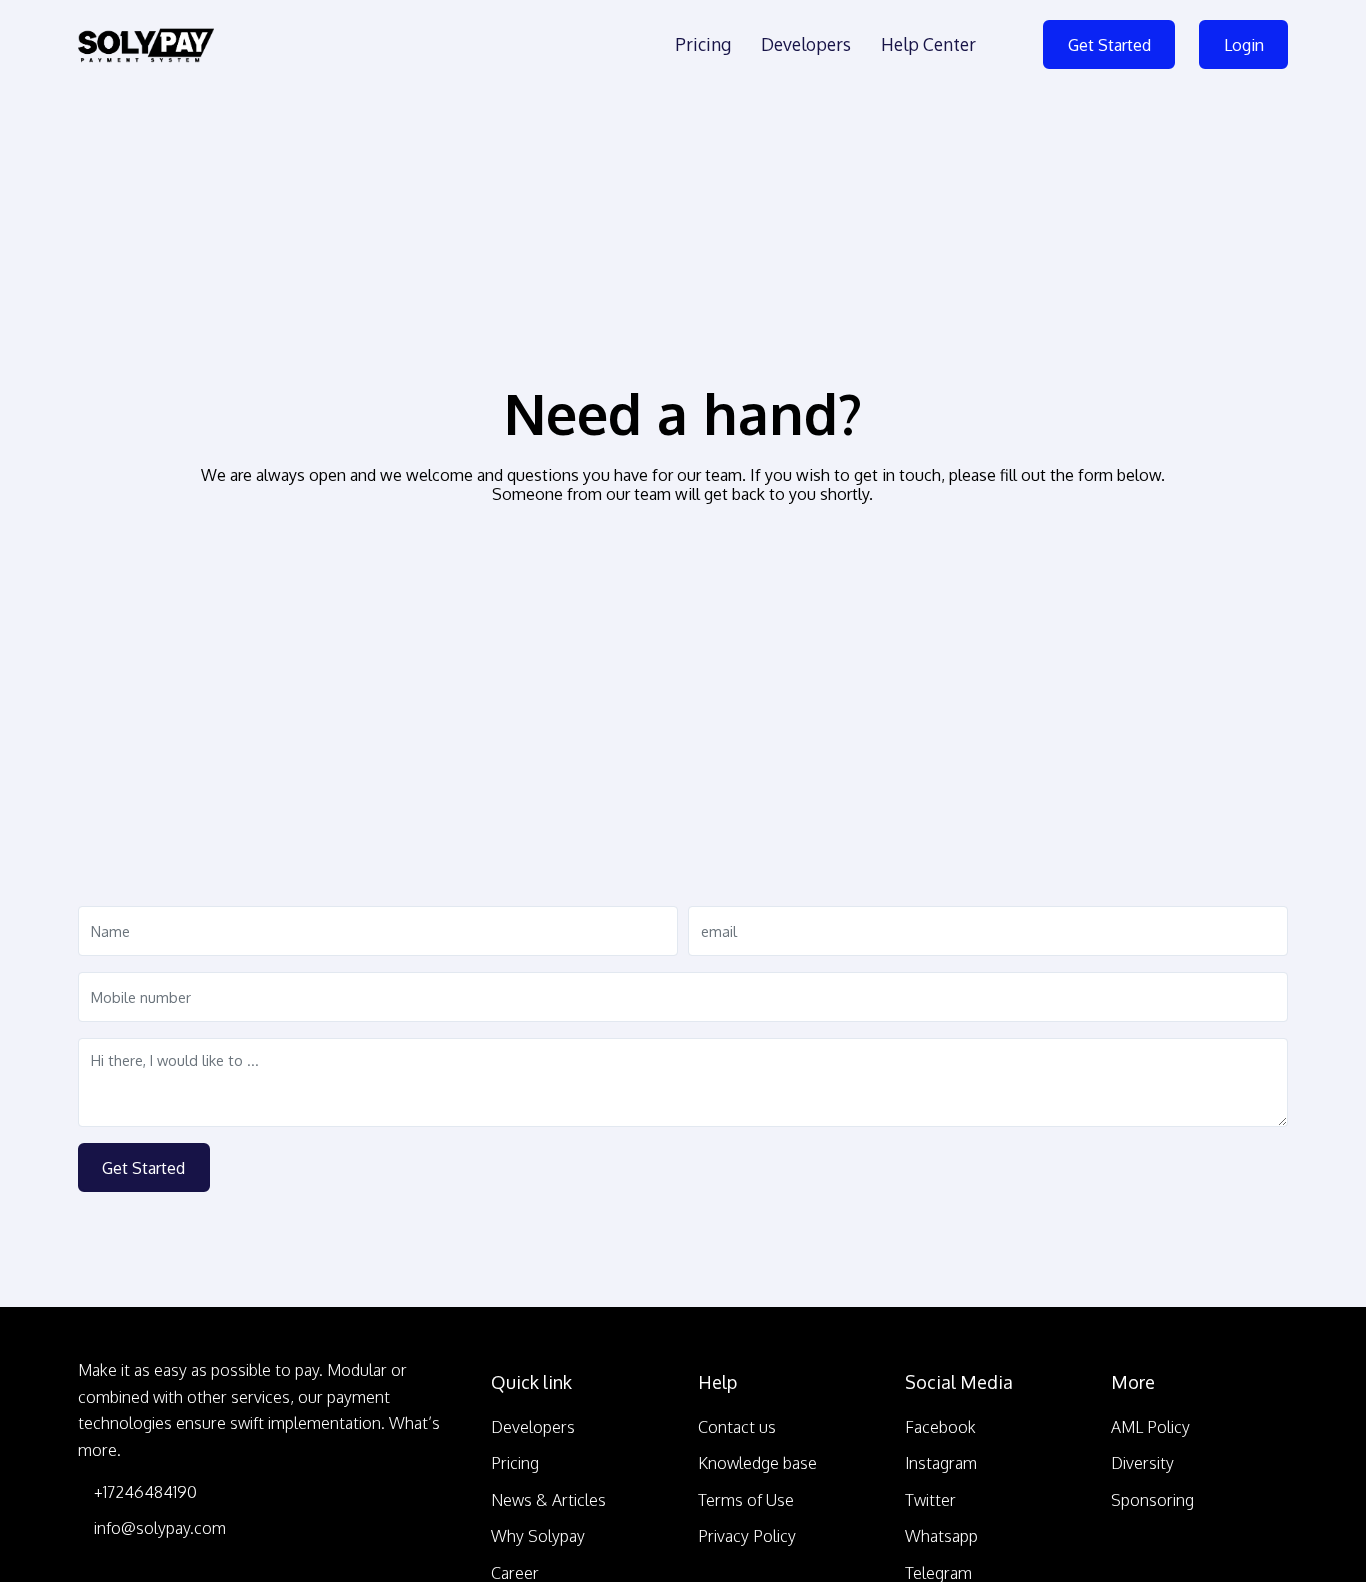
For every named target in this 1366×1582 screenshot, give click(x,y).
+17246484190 (143, 1492)
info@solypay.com (158, 1528)
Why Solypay (538, 1536)
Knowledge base (757, 1463)
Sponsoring (1152, 1500)
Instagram (941, 1463)
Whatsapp (941, 1536)
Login (1244, 45)
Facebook (940, 1427)
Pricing (703, 44)
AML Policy (1150, 1427)
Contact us (737, 1427)
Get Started (1109, 45)
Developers (806, 44)
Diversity (1142, 1463)
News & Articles (548, 1500)
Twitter (930, 1500)
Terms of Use (746, 1500)
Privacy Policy (747, 1536)
